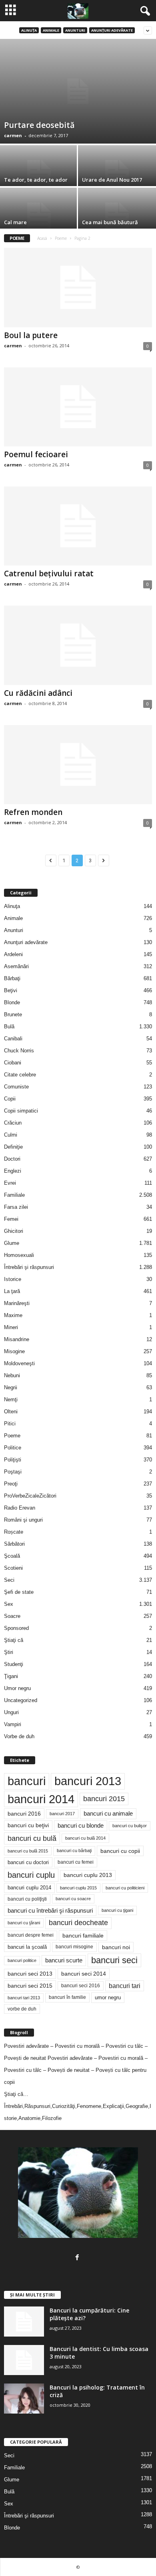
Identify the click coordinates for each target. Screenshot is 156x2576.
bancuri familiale (83, 1936)
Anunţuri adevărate (112, 30)
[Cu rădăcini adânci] (78, 645)
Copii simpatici (21, 1111)
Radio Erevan (20, 1508)
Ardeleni (13, 954)
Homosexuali (19, 1255)
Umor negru (17, 1688)
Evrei (10, 1183)
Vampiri (13, 1724)
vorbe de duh (22, 2009)
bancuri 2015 (104, 1799)
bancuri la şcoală (27, 1947)
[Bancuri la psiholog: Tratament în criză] (24, 2399)
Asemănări (16, 966)
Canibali (13, 1039)
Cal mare (15, 222)
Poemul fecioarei (36, 454)
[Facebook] (78, 2258)
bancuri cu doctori (28, 1862)
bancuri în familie (67, 1997)
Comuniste (16, 1087)
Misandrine (17, 1339)
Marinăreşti (17, 1303)
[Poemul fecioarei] (78, 407)
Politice (13, 1448)
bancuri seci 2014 (84, 1974)
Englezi (13, 1171)
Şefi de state (19, 1592)
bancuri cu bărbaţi (74, 1850)
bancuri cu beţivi (28, 1825)
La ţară (12, 1291)
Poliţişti (13, 1460)
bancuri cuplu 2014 (29, 1888)
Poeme (61, 238)
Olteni (11, 1412)
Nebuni (12, 1375)
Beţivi (11, 990)
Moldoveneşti (19, 1363)
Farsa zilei (16, 1207)
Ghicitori (14, 1231)
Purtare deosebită (39, 125)
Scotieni (13, 1568)
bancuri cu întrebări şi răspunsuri (50, 1910)
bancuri (27, 1781)
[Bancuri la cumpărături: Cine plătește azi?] (24, 2322)
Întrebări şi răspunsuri (29, 1267)
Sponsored (16, 1628)
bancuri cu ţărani (24, 1923)
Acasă (42, 238)
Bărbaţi (12, 978)
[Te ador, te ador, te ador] (39, 174)
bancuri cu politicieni (125, 1888)
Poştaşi (13, 1472)
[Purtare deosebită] (78, 91)
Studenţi (14, 1664)
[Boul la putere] (78, 287)
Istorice (13, 1279)
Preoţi (11, 1484)
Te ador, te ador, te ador (36, 180)
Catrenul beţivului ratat (49, 574)
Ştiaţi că (14, 1640)
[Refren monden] (78, 765)
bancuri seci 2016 (81, 1986)
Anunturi (75, 30)
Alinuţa (29, 30)
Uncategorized (21, 1700)
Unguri (11, 1712)
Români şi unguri (23, 1520)
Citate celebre (20, 1075)
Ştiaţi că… (16, 2094)
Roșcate (14, 1532)
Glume (12, 1243)
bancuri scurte (64, 1960)
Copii (10, 1099)
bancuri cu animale (108, 1814)
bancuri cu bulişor (130, 1826)
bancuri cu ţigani (117, 1910)
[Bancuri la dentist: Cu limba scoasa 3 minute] (24, 2360)
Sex (9, 1604)
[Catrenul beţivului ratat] (78, 526)
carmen (13, 135)
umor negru (108, 1997)
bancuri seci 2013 (30, 1974)
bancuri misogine (74, 1947)
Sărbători (14, 1544)
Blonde (12, 1002)
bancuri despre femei (31, 1935)
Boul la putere (31, 335)
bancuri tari (125, 1986)
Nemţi (11, 1399)
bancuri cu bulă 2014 (85, 1838)
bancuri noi (116, 1947)
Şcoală (12, 1556)
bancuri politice (22, 1960)
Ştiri (9, 1652)
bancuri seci (114, 1960)
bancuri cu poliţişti (27, 1899)
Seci (9, 1580)
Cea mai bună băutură (110, 222)
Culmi (11, 1135)
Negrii (11, 1387)
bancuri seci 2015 (30, 1986)
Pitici (10, 1424)
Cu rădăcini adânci (38, 693)
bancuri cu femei (76, 1862)
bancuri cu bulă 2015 (28, 1851)
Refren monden (33, 812)
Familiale (14, 1195)
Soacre (12, 1616)
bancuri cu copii (120, 1851)
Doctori (12, 1159)
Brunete (13, 1014)
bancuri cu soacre (73, 1899)
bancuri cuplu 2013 (88, 1875)
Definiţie (13, 1147)
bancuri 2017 (62, 1814)
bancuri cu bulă (32, 1838)
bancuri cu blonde (81, 1825)
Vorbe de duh (19, 1736)
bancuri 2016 (24, 1814)
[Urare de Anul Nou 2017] (117, 174)
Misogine (14, 1351)
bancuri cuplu (31, 1875)
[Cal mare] (39, 217)
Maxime (13, 1315)
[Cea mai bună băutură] (117, 217)
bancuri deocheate (78, 1923)
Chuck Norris (19, 1051)
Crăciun (13, 1123)
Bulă (9, 1027)
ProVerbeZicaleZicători (30, 1496)
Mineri (11, 1327)
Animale (51, 30)
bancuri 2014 (41, 1799)
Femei (11, 1219)
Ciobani (13, 1063)
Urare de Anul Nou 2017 (112, 180)
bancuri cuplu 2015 (78, 1888)
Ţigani (11, 1676)
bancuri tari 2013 (24, 1998)
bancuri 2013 (88, 1781)
